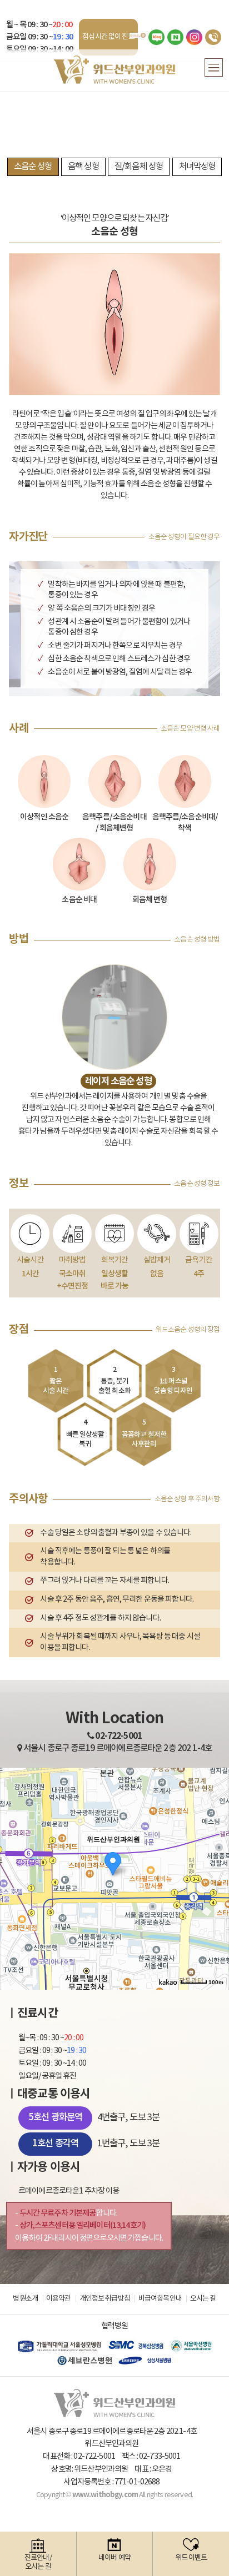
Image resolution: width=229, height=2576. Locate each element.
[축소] (215, 1877)
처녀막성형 (197, 167)
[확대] (215, 1859)
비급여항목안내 (160, 2299)
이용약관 (59, 2299)
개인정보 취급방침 (105, 2299)
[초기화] (215, 1898)
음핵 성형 (83, 167)
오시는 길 (203, 2299)
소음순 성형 (33, 167)
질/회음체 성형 (139, 167)
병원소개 (25, 2299)
